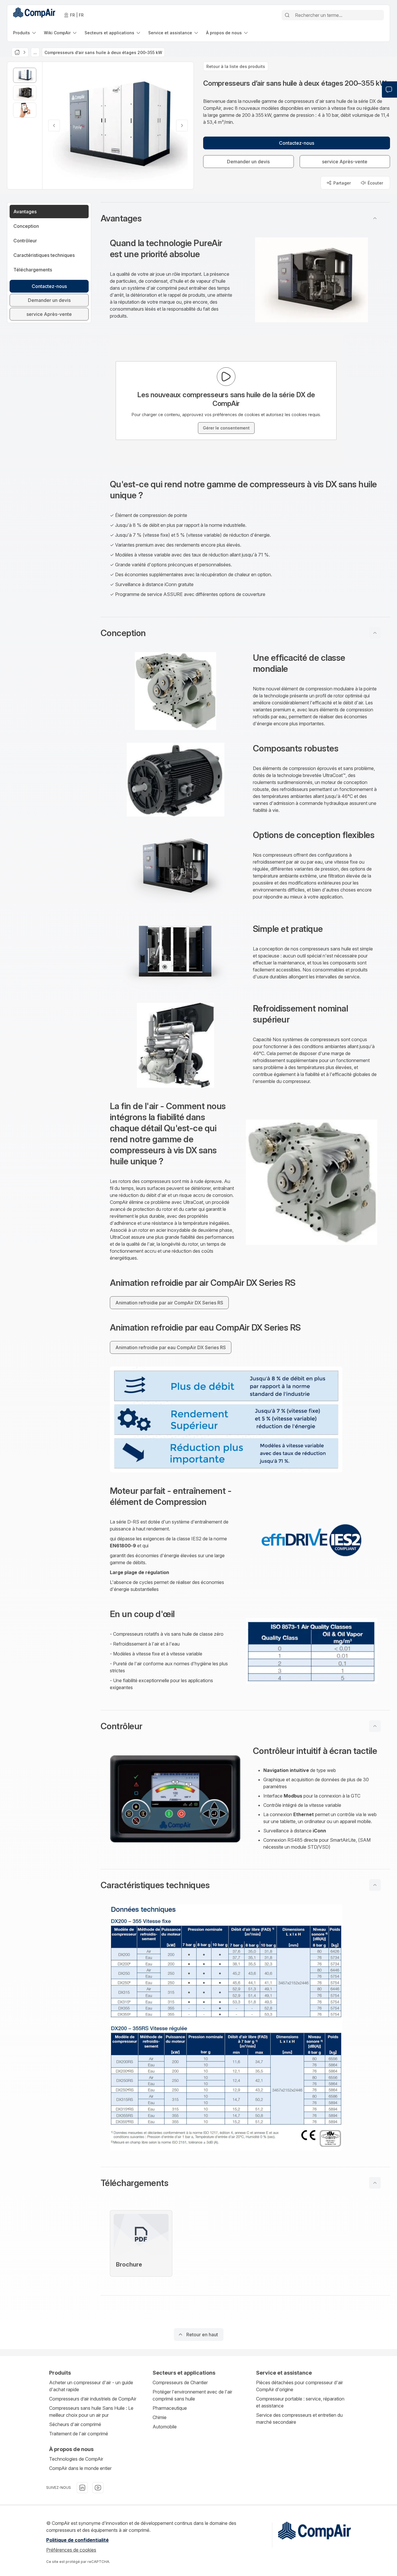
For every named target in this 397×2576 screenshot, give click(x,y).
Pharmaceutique (170, 2408)
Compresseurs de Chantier (180, 2382)
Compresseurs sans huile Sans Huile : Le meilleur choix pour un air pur (91, 2412)
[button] (245, 218)
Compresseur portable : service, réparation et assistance (300, 2402)
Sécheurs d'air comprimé (75, 2424)
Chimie (160, 2417)
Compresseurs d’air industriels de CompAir (93, 2399)
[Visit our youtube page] (98, 2488)
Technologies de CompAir (76, 2459)
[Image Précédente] (54, 126)
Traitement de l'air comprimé (79, 2434)
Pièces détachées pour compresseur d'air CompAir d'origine (299, 2386)
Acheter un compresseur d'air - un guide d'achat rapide (91, 2386)
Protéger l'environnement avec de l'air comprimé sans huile (192, 2395)
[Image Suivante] (182, 126)
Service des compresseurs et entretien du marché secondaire (299, 2419)
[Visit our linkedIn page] (82, 2488)
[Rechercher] (287, 15)
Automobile (165, 2427)
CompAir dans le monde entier (80, 2468)
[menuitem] (25, 33)
